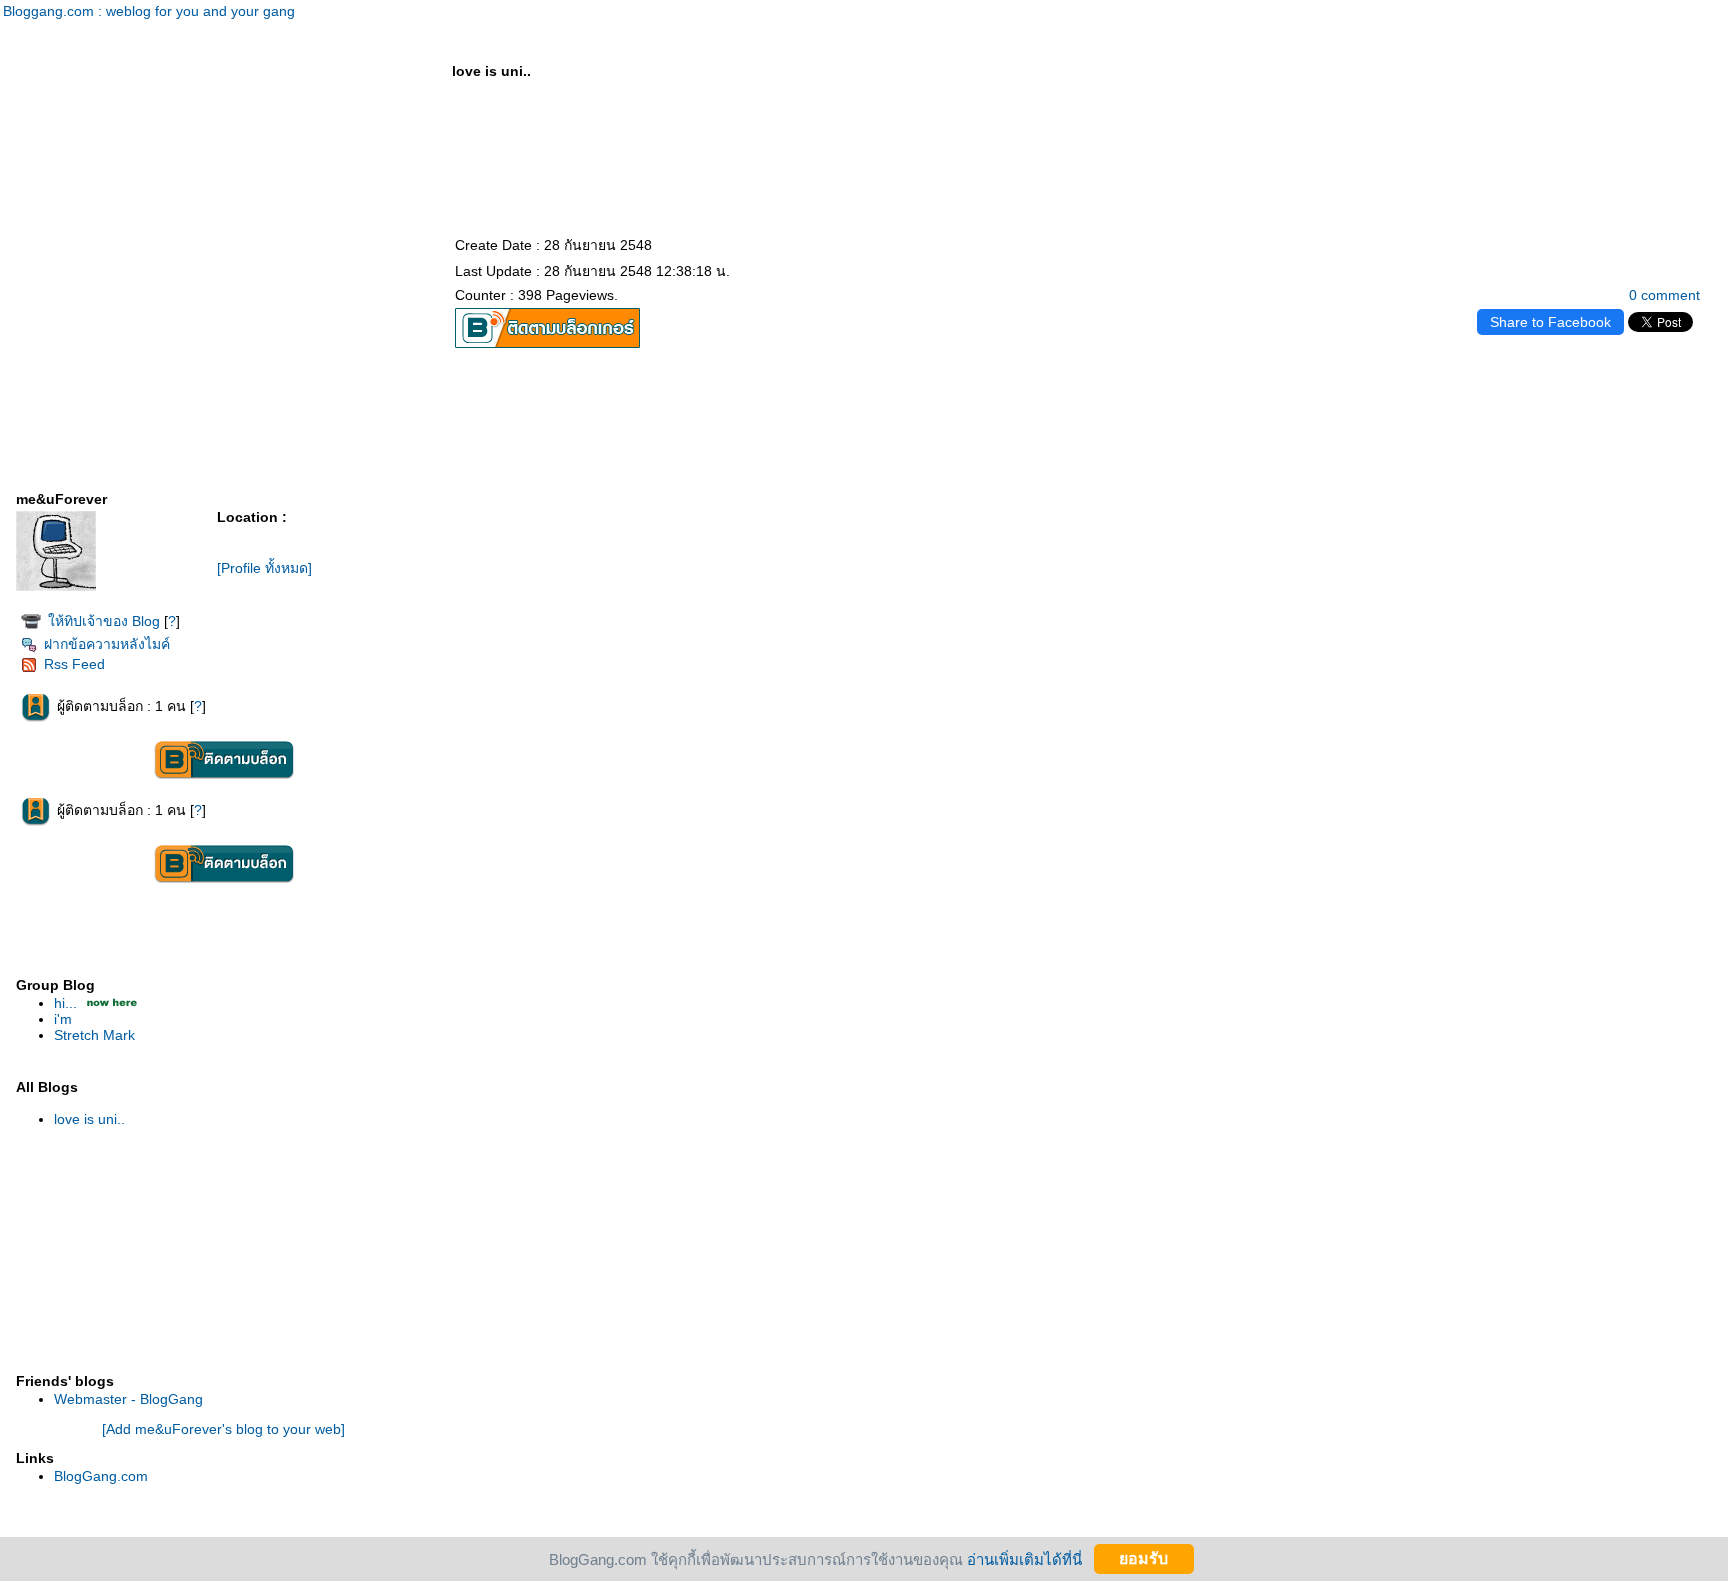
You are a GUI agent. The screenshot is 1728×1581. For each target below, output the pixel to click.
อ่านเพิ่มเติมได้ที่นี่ (1024, 1558)
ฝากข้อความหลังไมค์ (107, 644)
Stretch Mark (94, 1035)
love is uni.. (89, 1119)
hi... (65, 1003)
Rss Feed (74, 664)
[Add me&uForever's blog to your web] (223, 1429)
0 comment (1664, 295)
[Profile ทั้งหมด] (264, 568)
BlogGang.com (101, 1476)
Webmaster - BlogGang (128, 1399)
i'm (63, 1019)
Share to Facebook (1550, 322)
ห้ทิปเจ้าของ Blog (104, 621)
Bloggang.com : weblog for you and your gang (149, 11)
